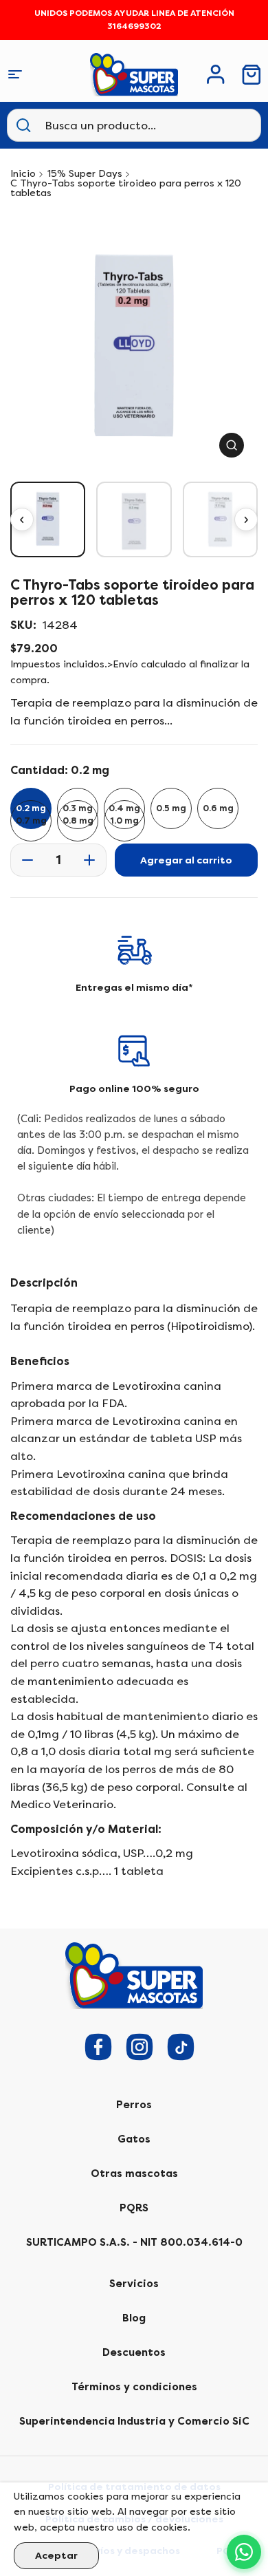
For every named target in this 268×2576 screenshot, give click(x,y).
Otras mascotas (134, 2173)
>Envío (123, 664)
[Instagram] (139, 2047)
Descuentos (134, 2352)
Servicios (134, 2284)
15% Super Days (85, 174)
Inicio (23, 174)
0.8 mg (78, 821)
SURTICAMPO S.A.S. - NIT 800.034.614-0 (134, 2242)
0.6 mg (218, 808)
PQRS (134, 2208)
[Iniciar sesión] (216, 74)
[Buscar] (23, 125)
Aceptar (56, 2556)
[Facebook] (98, 2047)
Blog (134, 2318)
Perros (134, 2105)
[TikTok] (181, 2047)
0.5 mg (171, 808)
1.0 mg (125, 821)
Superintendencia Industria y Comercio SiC (134, 2421)
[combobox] (113, 125)
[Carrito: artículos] (252, 75)
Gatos (134, 2139)
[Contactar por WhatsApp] (244, 2552)
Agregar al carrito (186, 860)
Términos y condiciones (134, 2387)
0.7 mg (31, 821)
